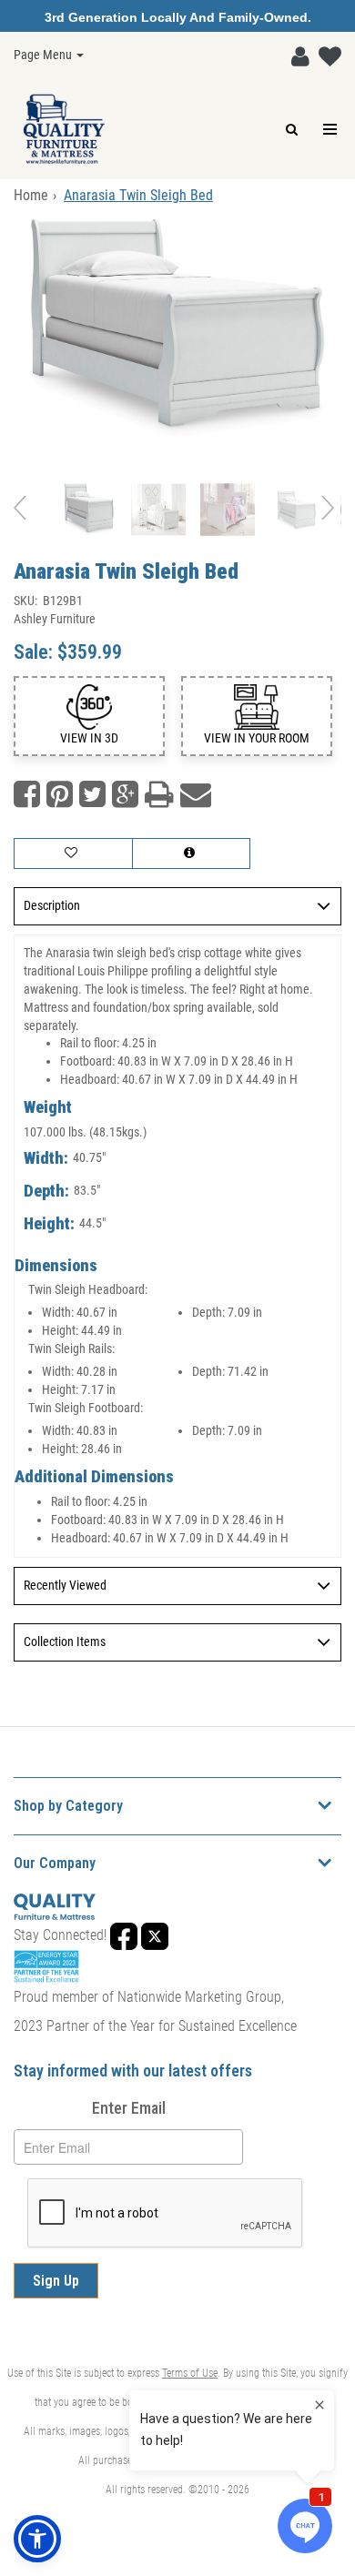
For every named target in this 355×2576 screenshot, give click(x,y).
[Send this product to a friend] (196, 795)
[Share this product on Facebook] (27, 795)
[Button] (331, 130)
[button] (296, 53)
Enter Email (129, 2108)
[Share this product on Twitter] (92, 795)
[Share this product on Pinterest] (60, 795)
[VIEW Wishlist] (73, 854)
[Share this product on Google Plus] (125, 795)
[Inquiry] (191, 854)
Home (31, 195)
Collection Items (65, 1642)
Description (52, 905)
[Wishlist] (325, 53)
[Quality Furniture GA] (64, 129)
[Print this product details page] (159, 795)
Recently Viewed (65, 1585)
